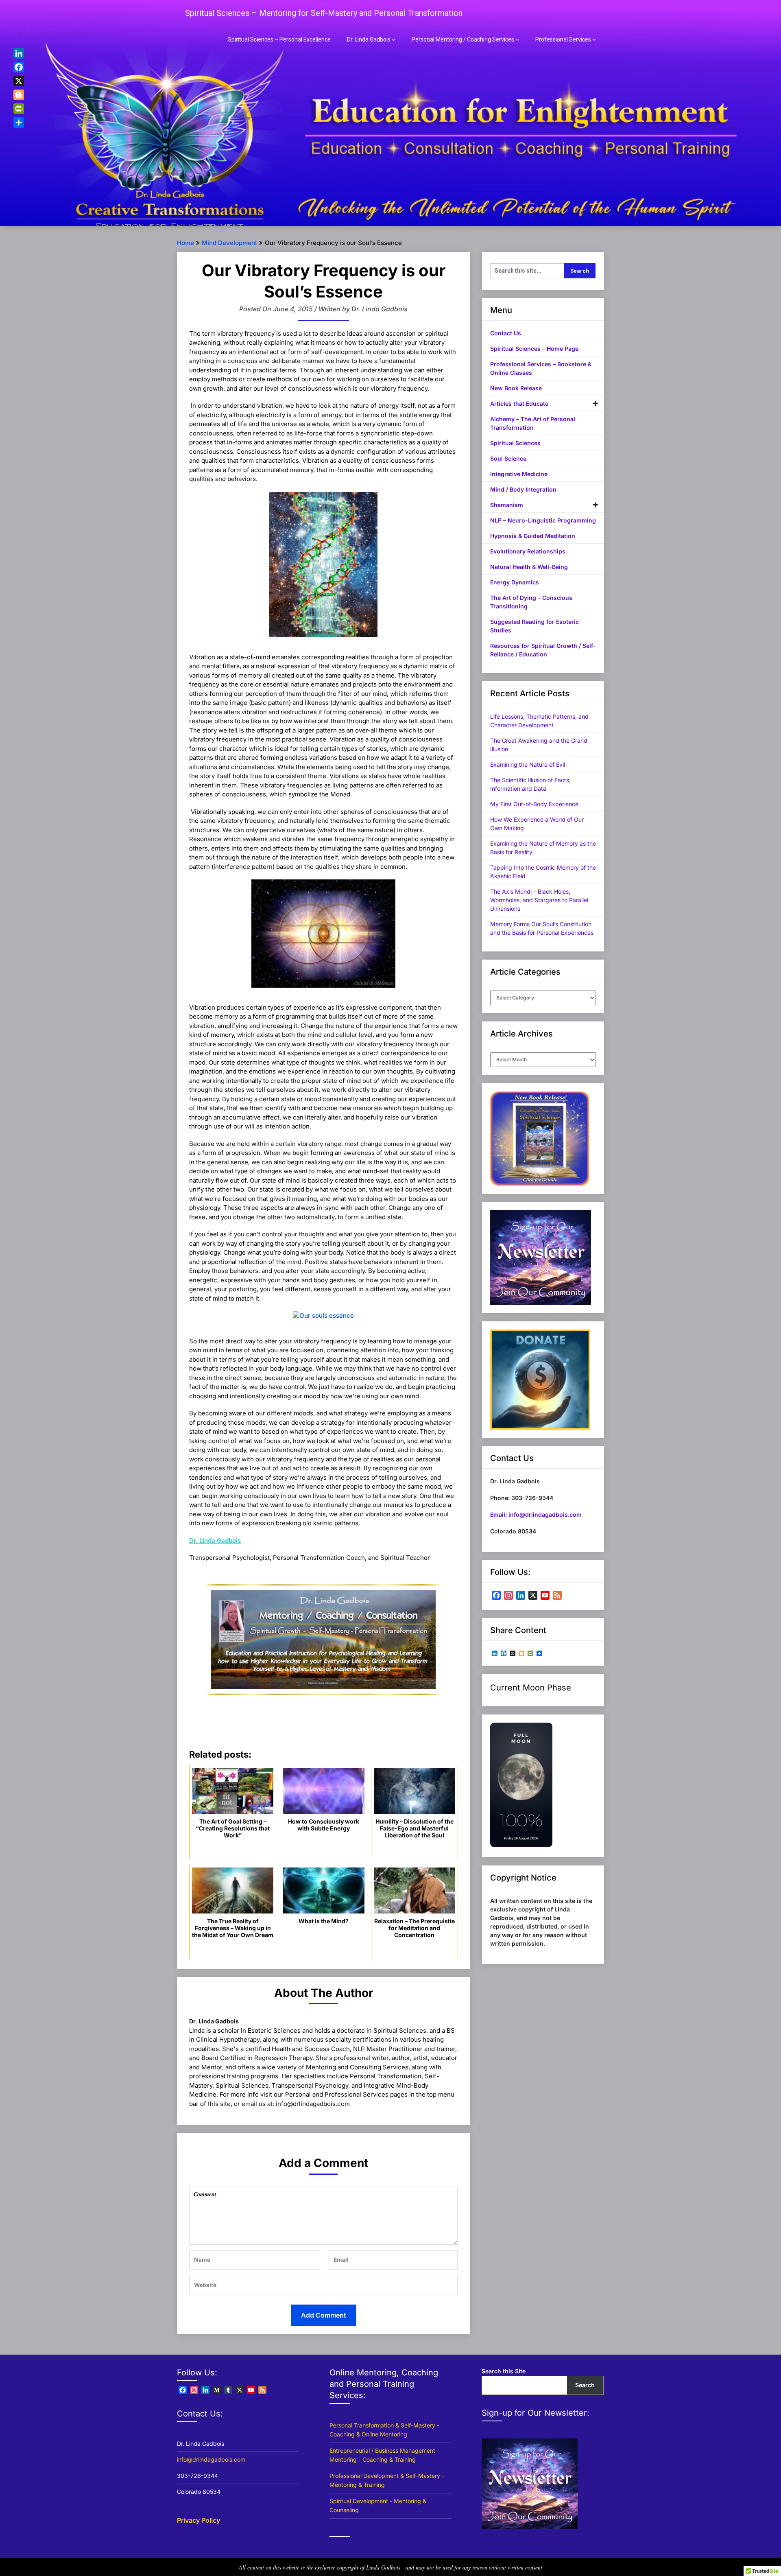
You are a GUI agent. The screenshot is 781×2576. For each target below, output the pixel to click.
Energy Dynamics (515, 582)
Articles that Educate (519, 403)
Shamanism (507, 505)
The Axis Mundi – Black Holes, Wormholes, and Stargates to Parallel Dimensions (539, 900)
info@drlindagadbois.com (211, 2459)
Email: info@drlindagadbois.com (536, 1514)
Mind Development (229, 243)
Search (585, 2385)
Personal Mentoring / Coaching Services (463, 39)
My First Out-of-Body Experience (534, 804)
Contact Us (506, 333)
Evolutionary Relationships (528, 551)
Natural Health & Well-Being (529, 567)
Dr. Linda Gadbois (369, 39)
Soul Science (508, 458)
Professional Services (563, 39)
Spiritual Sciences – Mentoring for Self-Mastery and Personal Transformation (324, 13)
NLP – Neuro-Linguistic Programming (543, 520)
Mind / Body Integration (523, 489)
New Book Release (516, 388)
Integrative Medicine (519, 474)
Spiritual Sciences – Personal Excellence (279, 39)
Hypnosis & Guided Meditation (533, 536)
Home (185, 243)
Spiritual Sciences (515, 443)
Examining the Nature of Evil (528, 764)
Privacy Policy (199, 2520)
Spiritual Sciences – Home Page (534, 349)
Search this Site (504, 2371)
